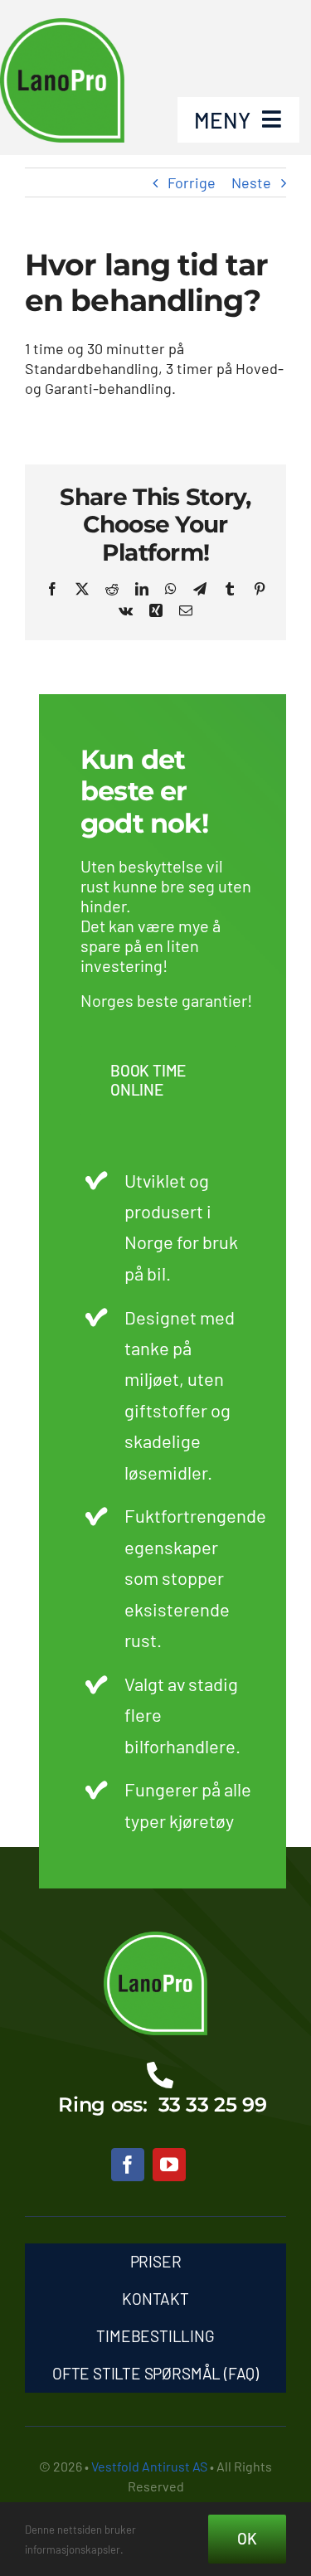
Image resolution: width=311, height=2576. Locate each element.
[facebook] (128, 2165)
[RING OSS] (155, 2092)
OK (247, 2538)
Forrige (192, 182)
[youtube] (169, 2165)
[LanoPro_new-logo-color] (155, 1939)
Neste (251, 182)
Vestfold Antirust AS (149, 2466)
